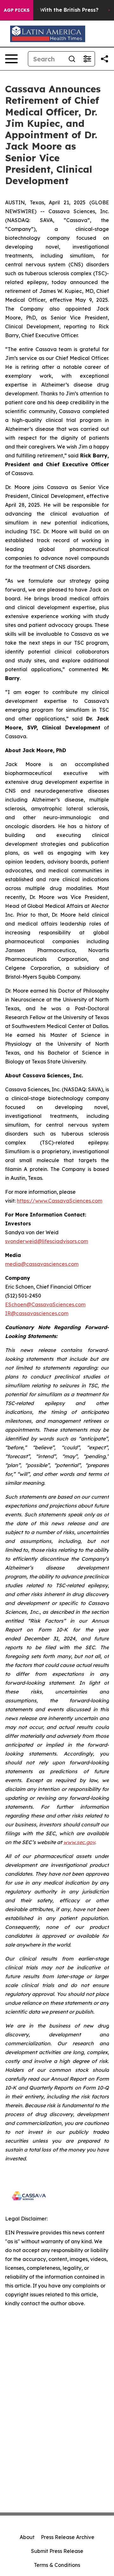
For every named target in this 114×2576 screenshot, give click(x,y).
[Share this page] (104, 59)
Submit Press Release (57, 2551)
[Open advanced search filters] (87, 59)
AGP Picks (17, 10)
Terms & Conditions (57, 2565)
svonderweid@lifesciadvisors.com (47, 1241)
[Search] (72, 59)
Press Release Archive (68, 2537)
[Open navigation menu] (11, 59)
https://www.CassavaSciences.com (60, 1201)
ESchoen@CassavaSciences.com (45, 1304)
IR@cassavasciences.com (37, 1313)
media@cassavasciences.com (42, 1264)
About (27, 2537)
